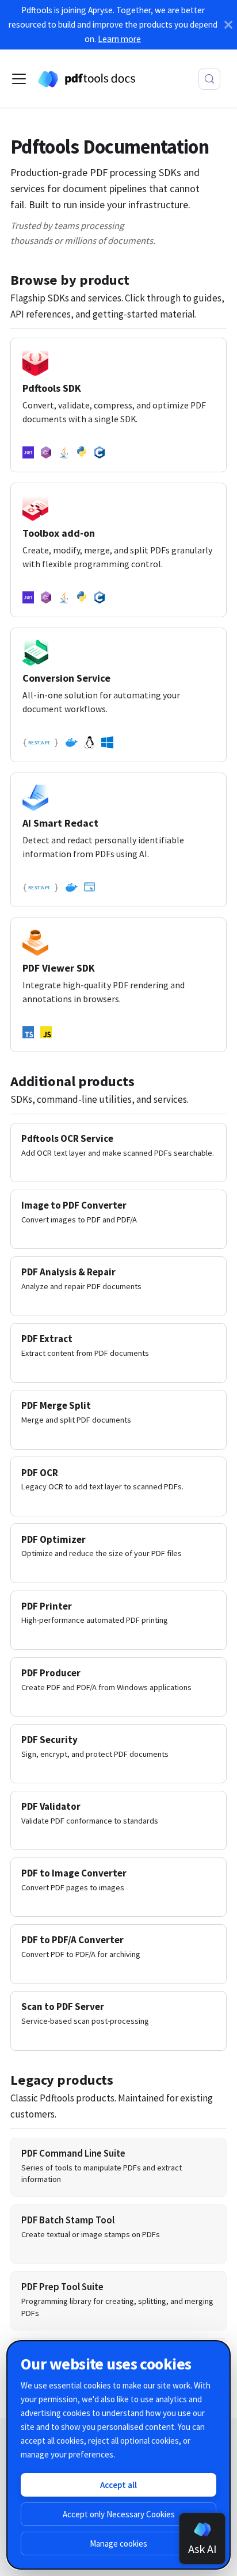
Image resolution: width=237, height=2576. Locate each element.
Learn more (119, 39)
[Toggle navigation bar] (19, 79)
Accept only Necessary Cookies (119, 2514)
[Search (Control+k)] (209, 79)
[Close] (228, 25)
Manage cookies (118, 2543)
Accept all (118, 2485)
